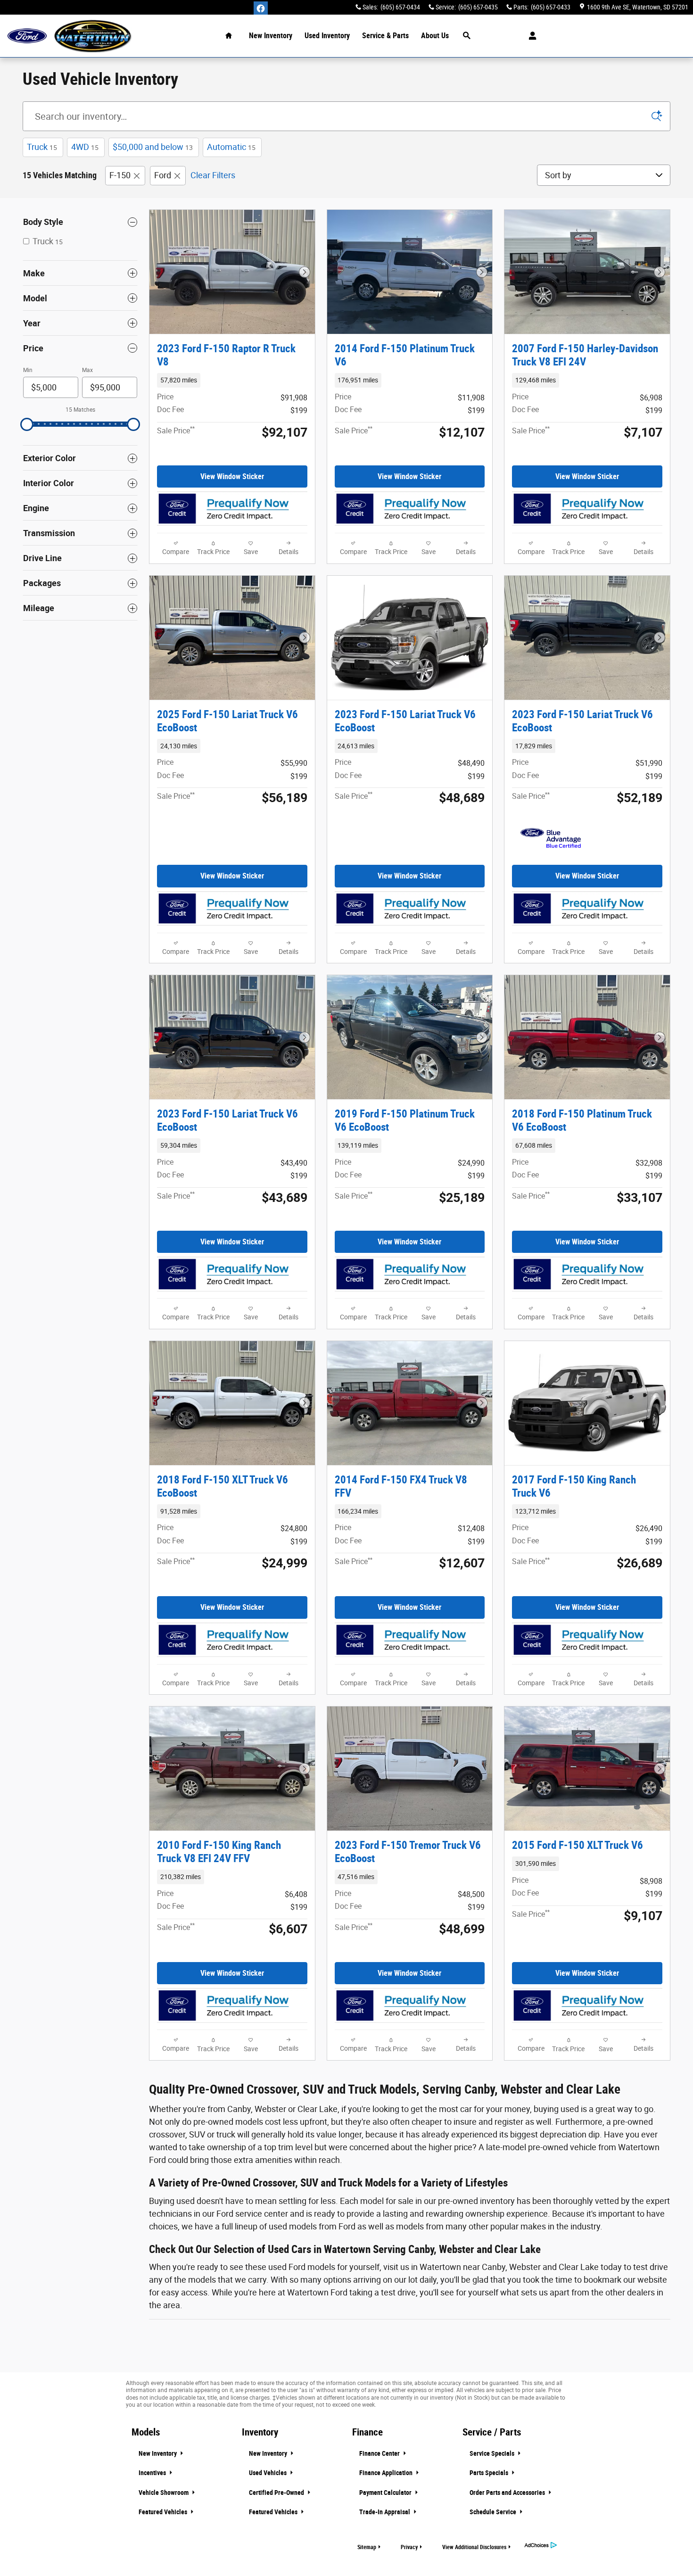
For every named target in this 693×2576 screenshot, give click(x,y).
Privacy (409, 2547)
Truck (42, 147)
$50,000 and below (153, 147)
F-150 (120, 175)
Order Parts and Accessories (508, 2493)
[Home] (27, 36)
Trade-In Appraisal (385, 2512)
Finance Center (380, 2453)
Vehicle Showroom (164, 2493)
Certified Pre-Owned (277, 2493)
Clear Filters (213, 175)
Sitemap (367, 2547)
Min (28, 370)
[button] (232, 380)
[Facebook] (261, 8)
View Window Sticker (232, 476)
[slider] (27, 424)
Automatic (231, 147)
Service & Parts (385, 36)
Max (87, 370)
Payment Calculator (386, 2493)
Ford (163, 175)
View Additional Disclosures (474, 2547)
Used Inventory (327, 36)
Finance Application (387, 2473)
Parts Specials (490, 2473)
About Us (435, 36)
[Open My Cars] (530, 36)
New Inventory (271, 36)
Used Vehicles (268, 2473)
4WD (85, 147)
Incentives (153, 2473)
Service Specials (493, 2453)
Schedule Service (494, 2512)
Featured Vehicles (164, 2512)
